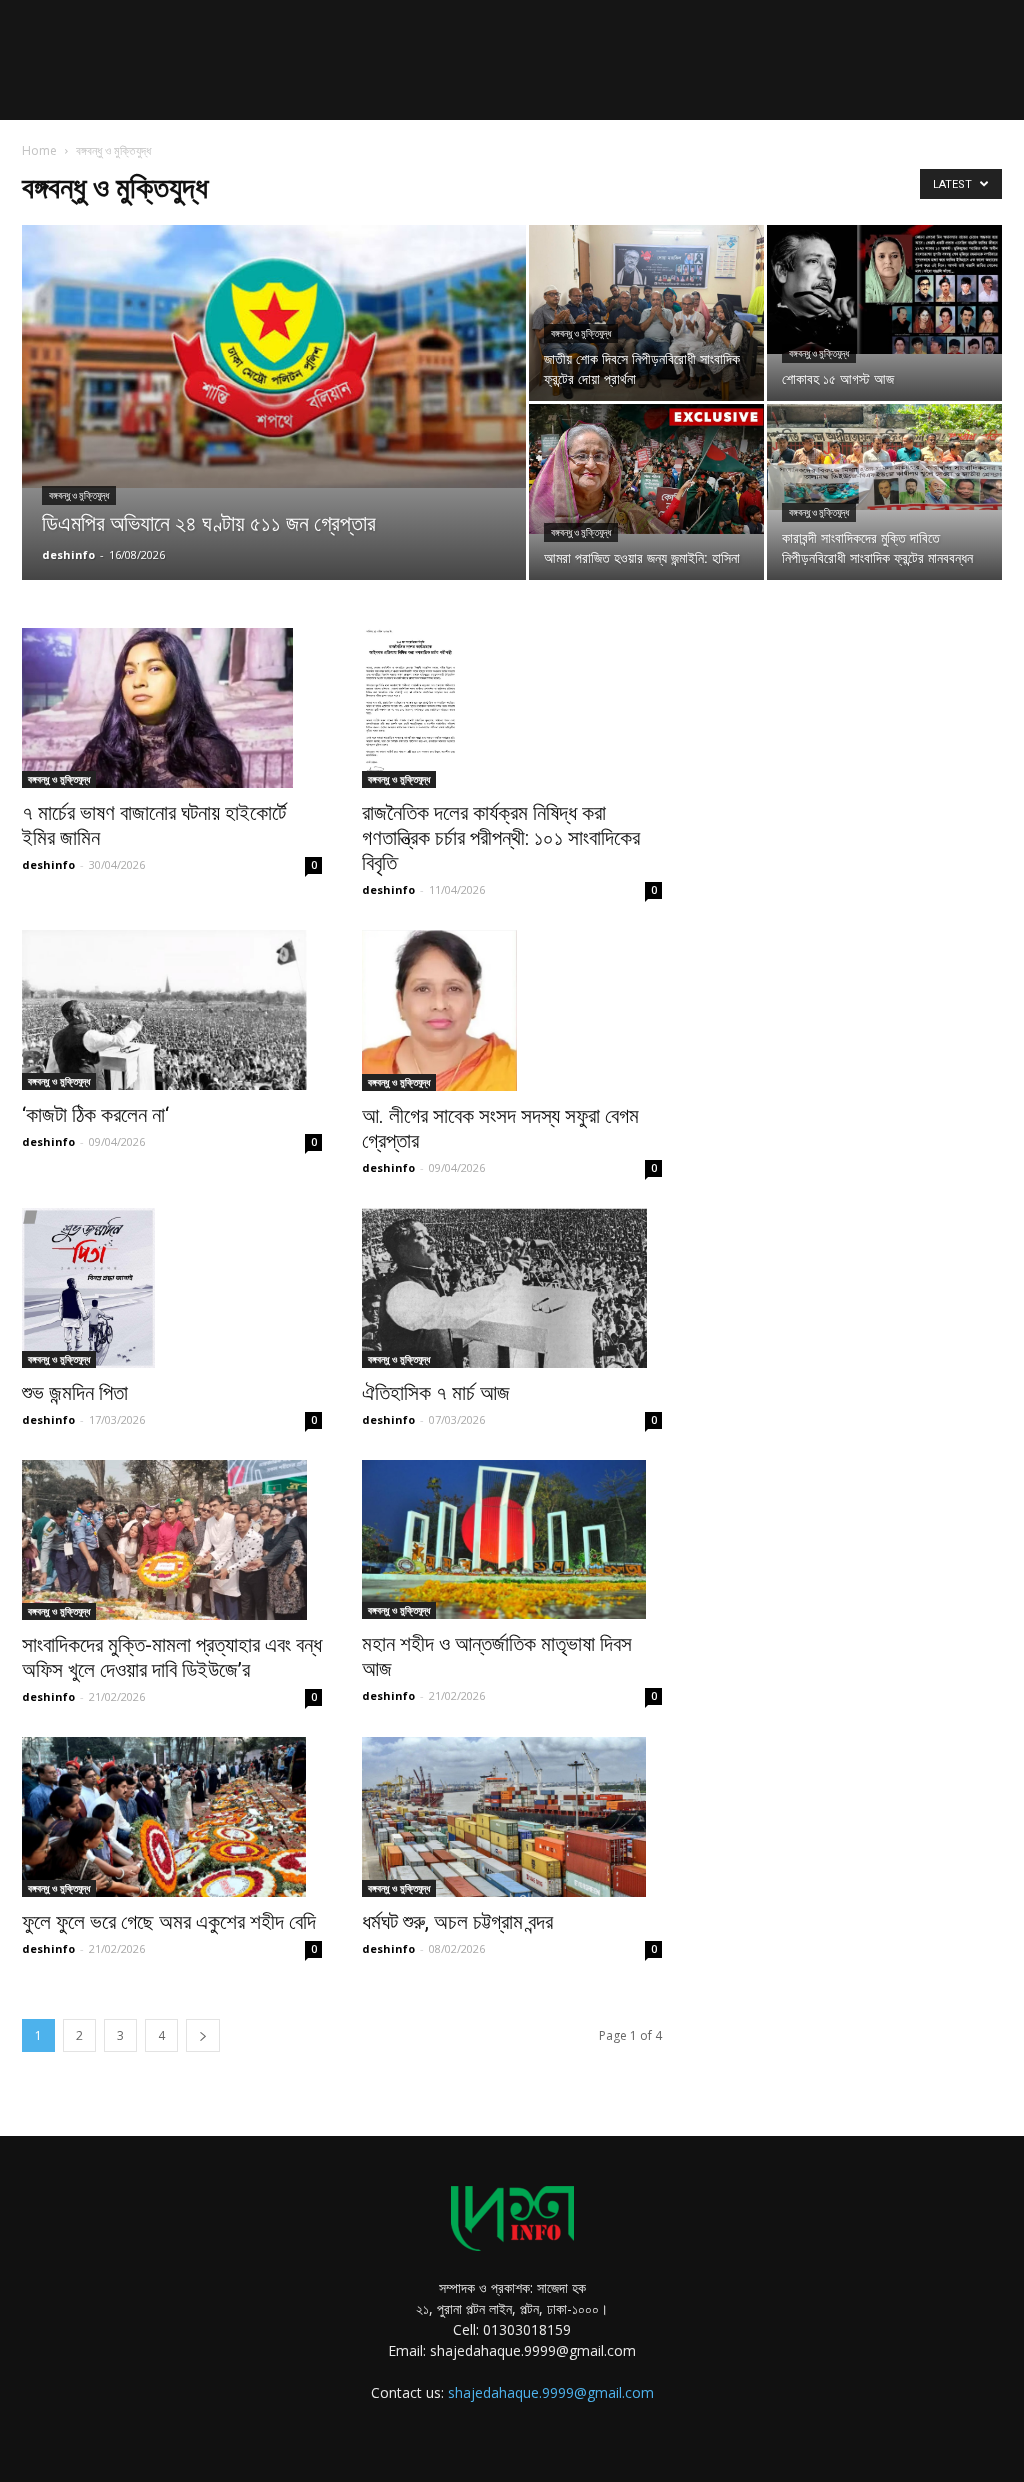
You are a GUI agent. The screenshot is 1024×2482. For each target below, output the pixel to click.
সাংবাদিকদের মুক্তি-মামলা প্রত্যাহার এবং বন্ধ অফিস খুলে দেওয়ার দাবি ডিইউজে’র (172, 1657)
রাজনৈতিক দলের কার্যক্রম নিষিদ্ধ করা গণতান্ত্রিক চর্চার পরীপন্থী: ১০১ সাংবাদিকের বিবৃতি (501, 838)
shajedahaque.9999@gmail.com (551, 2392)
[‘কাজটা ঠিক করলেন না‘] (172, 1010)
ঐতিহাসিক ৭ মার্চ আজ (436, 1393)
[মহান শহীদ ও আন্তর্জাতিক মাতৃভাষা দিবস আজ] (512, 1540)
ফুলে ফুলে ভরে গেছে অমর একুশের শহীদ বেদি (169, 1922)
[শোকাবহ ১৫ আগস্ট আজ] (884, 289)
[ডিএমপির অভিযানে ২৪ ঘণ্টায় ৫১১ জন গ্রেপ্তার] (274, 356)
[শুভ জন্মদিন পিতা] (172, 1288)
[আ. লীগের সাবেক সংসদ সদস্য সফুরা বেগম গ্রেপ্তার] (512, 1010)
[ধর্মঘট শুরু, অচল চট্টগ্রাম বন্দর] (512, 1817)
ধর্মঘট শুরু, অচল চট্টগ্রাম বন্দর (457, 1922)
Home (39, 150)
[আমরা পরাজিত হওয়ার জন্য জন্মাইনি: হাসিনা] (646, 469)
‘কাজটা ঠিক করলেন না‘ (95, 1115)
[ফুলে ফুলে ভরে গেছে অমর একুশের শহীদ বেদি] (172, 1817)
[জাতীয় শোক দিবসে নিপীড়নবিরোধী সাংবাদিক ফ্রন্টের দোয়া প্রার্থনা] (646, 313)
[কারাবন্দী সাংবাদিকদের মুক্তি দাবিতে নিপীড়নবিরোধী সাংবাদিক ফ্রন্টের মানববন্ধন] (884, 457)
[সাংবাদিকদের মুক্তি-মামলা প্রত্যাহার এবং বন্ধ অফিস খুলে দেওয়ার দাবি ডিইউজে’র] (172, 1540)
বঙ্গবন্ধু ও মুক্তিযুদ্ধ (79, 495)
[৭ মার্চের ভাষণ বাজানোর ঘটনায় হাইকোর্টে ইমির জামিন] (172, 708)
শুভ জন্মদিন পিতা (75, 1393)
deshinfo (68, 554)
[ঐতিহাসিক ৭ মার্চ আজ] (512, 1288)
